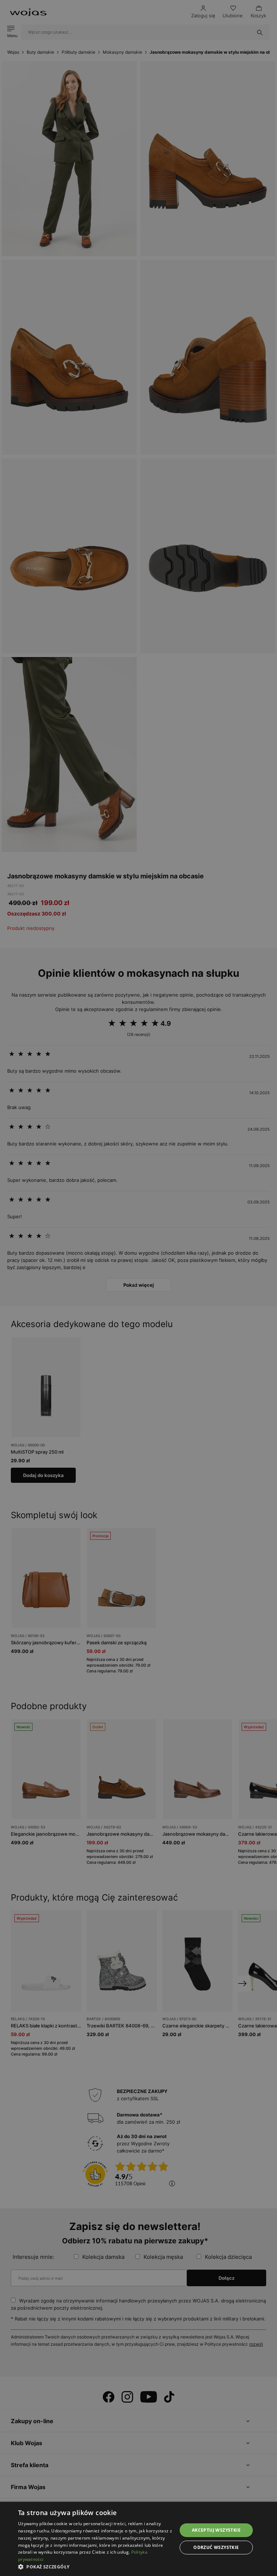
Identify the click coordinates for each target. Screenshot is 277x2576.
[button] (95, 2567)
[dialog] (138, 1288)
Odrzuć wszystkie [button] (216, 2547)
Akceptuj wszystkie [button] (216, 2530)
